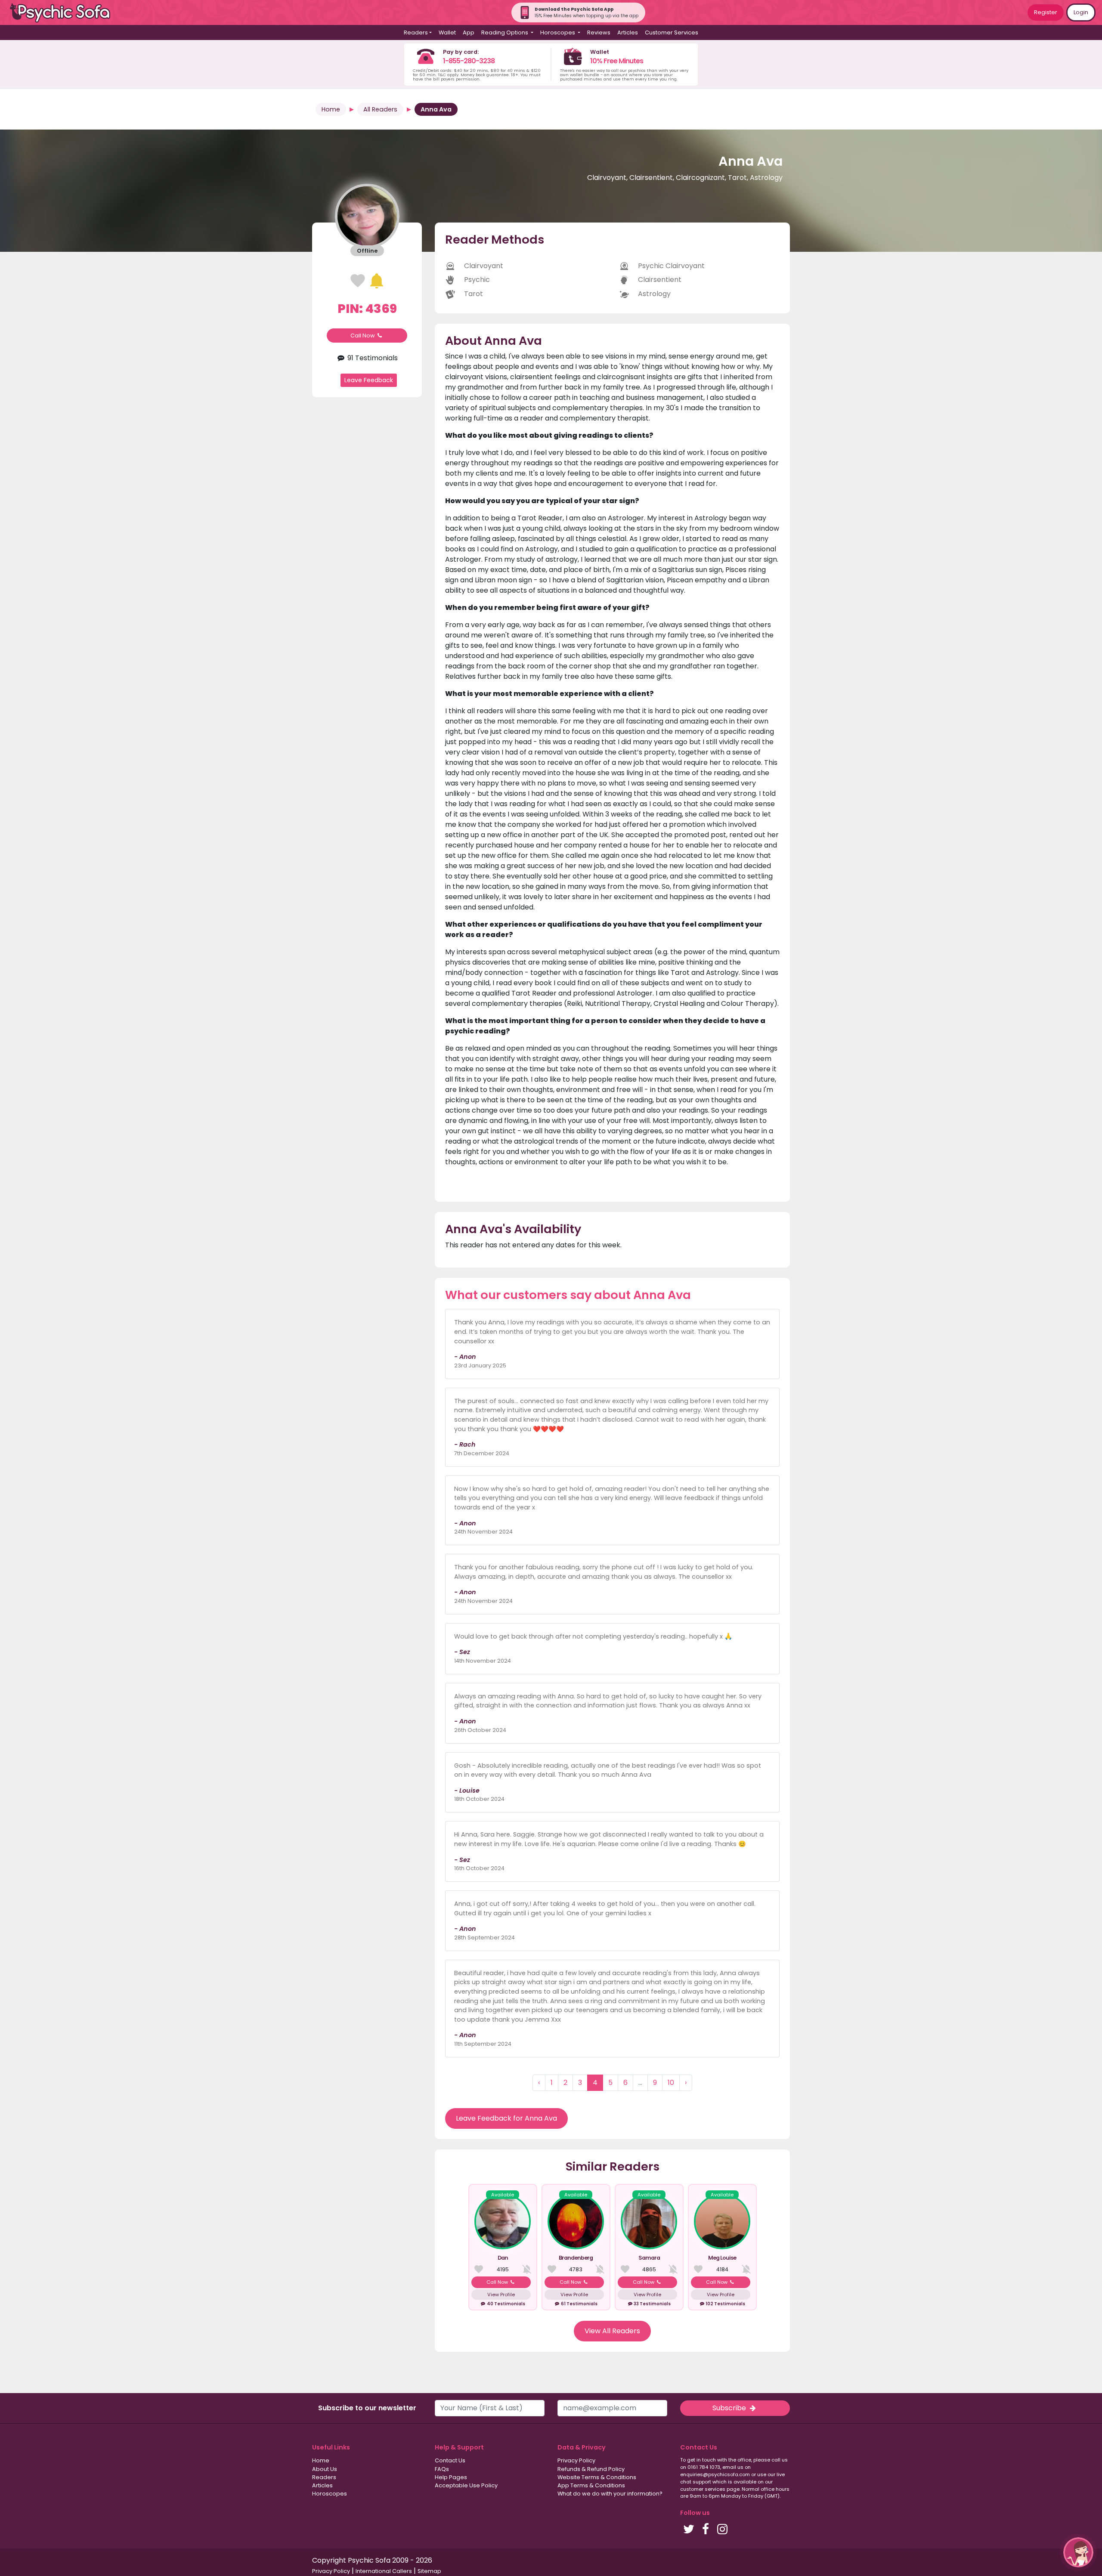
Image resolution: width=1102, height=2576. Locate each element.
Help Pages (451, 2477)
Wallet (447, 32)
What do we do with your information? (610, 2494)
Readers (324, 2477)
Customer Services (672, 32)
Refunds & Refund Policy (591, 2469)
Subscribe (730, 2408)
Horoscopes (330, 2494)
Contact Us (450, 2460)
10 (671, 2083)
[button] (1078, 2552)
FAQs (442, 2469)
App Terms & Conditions (591, 2485)
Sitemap (429, 2571)
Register (1046, 12)
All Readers (380, 109)
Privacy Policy (576, 2460)
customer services (703, 2489)
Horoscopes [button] (558, 32)
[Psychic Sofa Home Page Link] (65, 13)
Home (331, 109)
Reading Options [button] (505, 32)
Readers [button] (416, 32)
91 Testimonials (372, 358)
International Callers (384, 2571)
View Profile (501, 2295)
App (469, 32)
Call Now (363, 336)
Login (1081, 12)
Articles (628, 32)
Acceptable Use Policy (466, 2485)
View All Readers (612, 2331)
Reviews (599, 32)
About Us (325, 2469)
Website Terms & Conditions (597, 2477)
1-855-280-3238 (469, 61)
